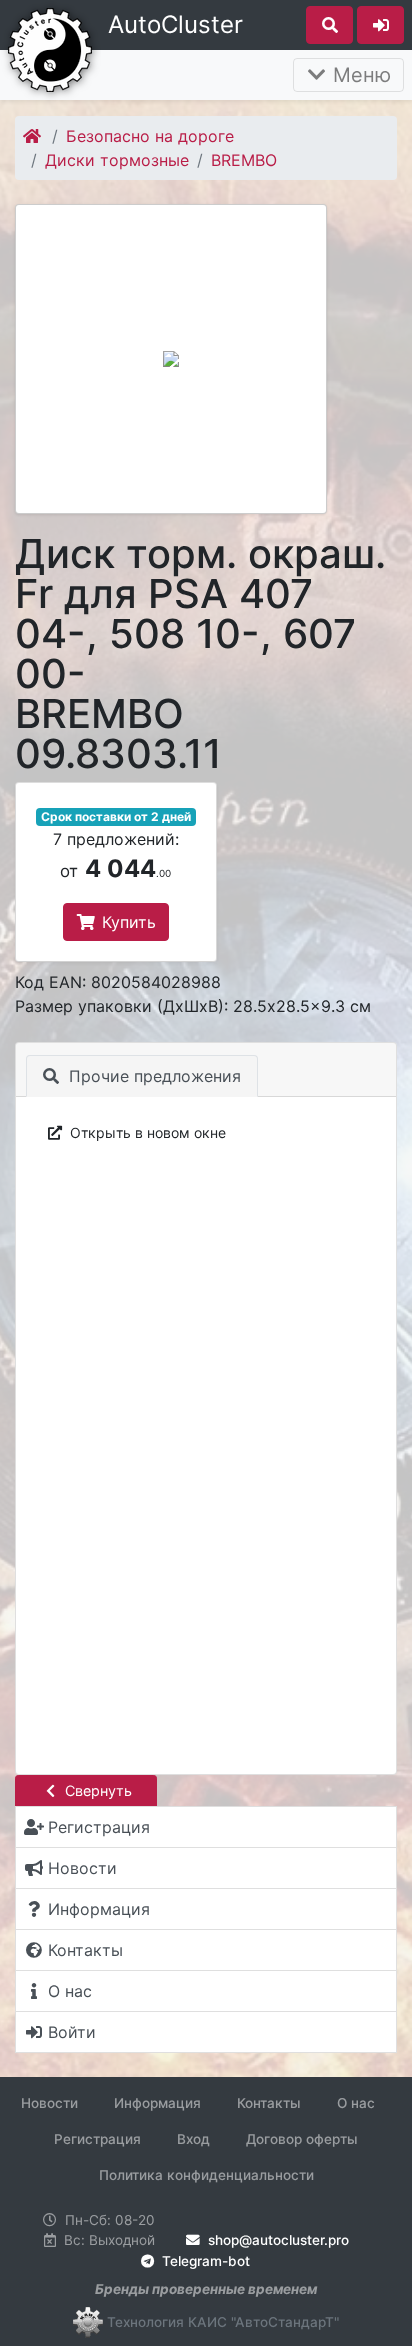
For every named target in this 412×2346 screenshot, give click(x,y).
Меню (359, 75)
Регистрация (97, 2139)
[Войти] (380, 25)
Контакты (269, 2103)
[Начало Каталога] (33, 136)
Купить (126, 922)
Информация (157, 2103)
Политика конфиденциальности (206, 2175)
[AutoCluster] (50, 48)
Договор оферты (302, 2139)
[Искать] (329, 25)
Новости (49, 2103)
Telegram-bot (204, 2261)
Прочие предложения (152, 1076)
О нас (356, 2103)
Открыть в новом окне (146, 1132)
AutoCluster (175, 24)
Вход (193, 2139)
